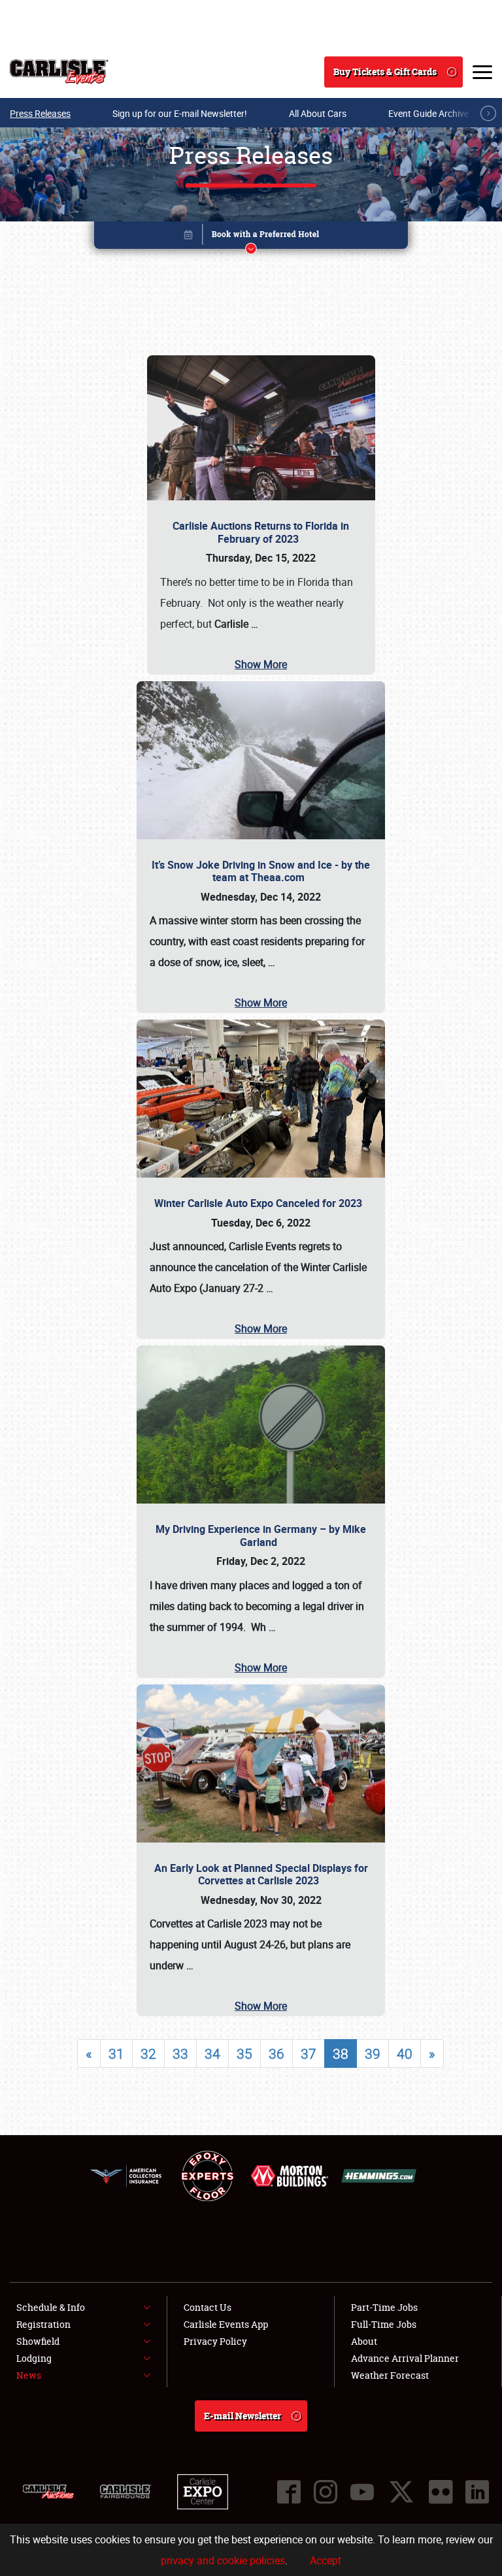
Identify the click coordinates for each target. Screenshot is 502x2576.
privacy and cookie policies (223, 2560)
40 (405, 2053)
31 (116, 2053)
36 (276, 2053)
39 (373, 2053)
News (29, 2375)
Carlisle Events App (226, 2324)
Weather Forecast (390, 2375)
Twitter (401, 2492)
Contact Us (208, 2307)
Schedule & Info (51, 2307)
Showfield (38, 2341)
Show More (261, 664)
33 (180, 2053)
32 (148, 2053)
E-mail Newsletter (243, 2416)
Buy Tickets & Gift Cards (385, 72)
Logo (59, 72)
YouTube (362, 2492)
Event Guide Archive (428, 113)
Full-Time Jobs (384, 2324)
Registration (43, 2324)
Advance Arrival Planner (405, 2358)
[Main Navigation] (482, 72)
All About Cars (318, 113)
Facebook (289, 2492)
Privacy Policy (215, 2341)
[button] (251, 237)
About (364, 2341)
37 (309, 2053)
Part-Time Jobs (384, 2307)
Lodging (34, 2358)
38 (341, 2053)
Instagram (326, 2492)
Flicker (441, 2492)
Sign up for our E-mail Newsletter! (180, 113)
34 (212, 2053)
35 (244, 2053)
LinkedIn (477, 2492)
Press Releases (40, 113)
